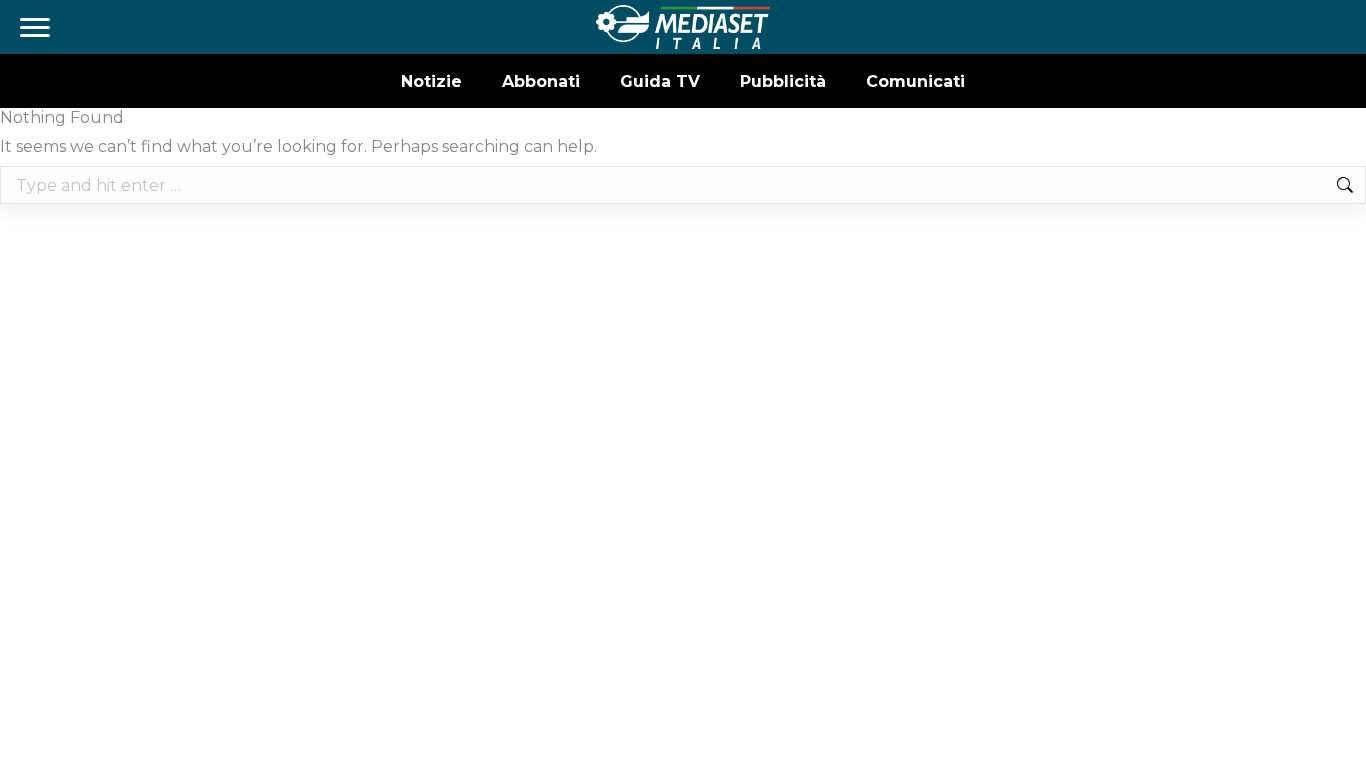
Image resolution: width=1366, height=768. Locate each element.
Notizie (431, 81)
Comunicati (915, 81)
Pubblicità (783, 81)
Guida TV (660, 81)
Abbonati (541, 81)
